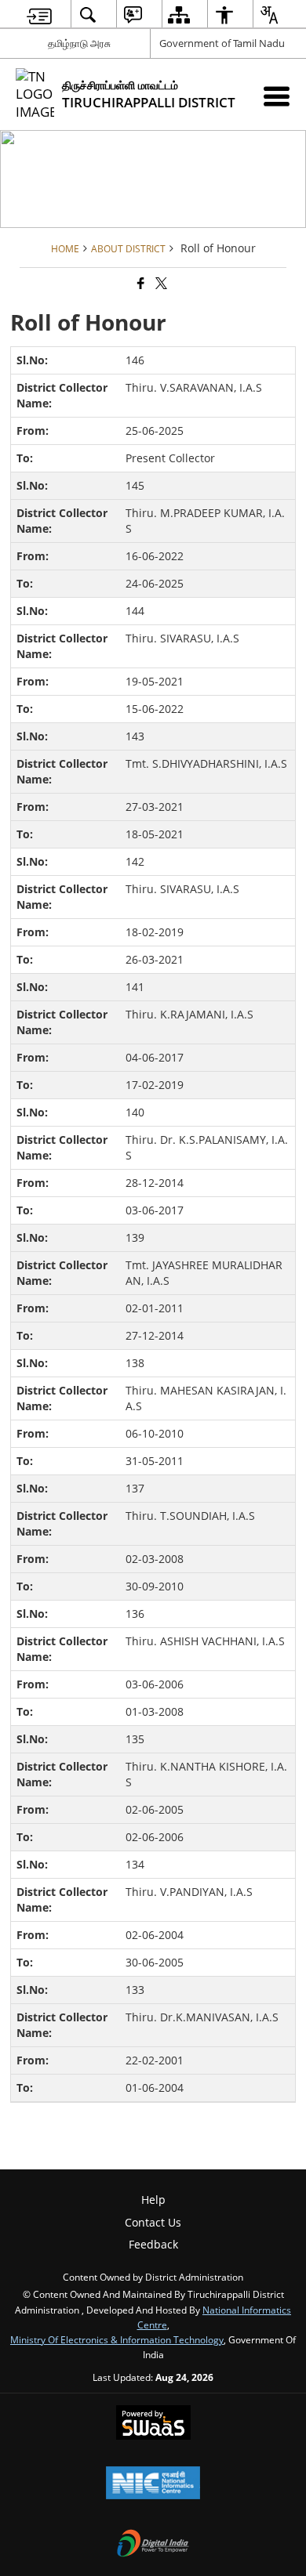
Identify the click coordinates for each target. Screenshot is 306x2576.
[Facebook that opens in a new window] (140, 283)
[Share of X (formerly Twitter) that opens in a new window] (160, 283)
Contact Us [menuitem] (153, 2222)
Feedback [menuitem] (153, 2244)
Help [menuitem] (153, 2200)
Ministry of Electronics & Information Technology (117, 2339)
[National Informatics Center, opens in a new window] (153, 2484)
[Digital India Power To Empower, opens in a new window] (153, 2545)
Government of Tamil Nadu (222, 43)
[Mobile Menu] (277, 96)
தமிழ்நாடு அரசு (79, 43)
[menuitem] (39, 14)
